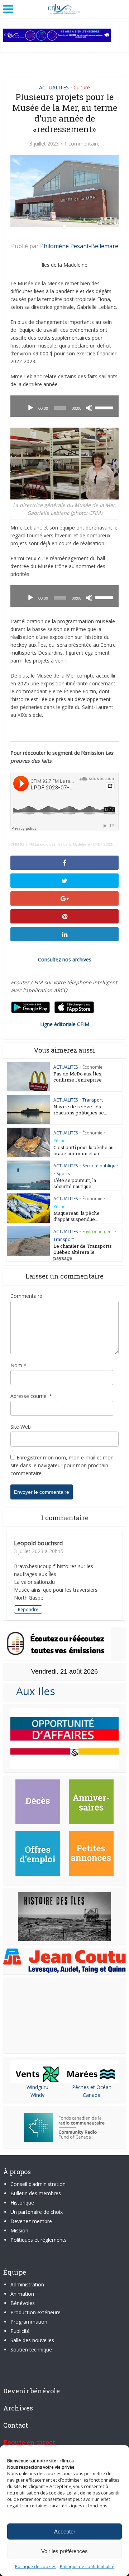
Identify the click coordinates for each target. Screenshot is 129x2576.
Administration (27, 2284)
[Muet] (89, 408)
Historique (22, 2203)
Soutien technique (31, 2350)
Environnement (98, 1232)
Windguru (37, 2087)
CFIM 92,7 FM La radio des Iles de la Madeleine (50, 844)
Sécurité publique (100, 1166)
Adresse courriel (31, 1396)
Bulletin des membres (36, 2193)
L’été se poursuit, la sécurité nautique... (75, 1183)
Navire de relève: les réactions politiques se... (80, 1110)
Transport (93, 1100)
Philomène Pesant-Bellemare (79, 246)
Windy (37, 2095)
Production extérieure (35, 2312)
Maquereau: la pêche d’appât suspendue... (77, 1216)
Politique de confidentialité (87, 2567)
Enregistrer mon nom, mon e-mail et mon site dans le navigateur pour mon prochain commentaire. (62, 1465)
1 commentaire (82, 144)
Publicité (20, 2331)
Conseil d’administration (38, 2184)
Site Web (21, 1427)
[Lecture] (30, 408)
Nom (18, 1365)
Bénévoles (23, 2303)
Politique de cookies (36, 2567)
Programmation (29, 2322)
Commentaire (26, 1296)
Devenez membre (31, 2221)
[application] (64, 406)
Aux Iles (33, 1691)
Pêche (59, 1141)
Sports (63, 1174)
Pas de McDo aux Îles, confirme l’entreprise (78, 1077)
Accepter (65, 2531)
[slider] (105, 407)
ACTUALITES (54, 87)
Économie (92, 1067)
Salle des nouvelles (32, 2340)
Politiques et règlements (39, 2240)
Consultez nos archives (65, 959)
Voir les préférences (64, 2551)
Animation (22, 2294)
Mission (19, 2230)
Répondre (28, 1609)
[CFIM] (64, 8)
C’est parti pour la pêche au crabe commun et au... (83, 1150)
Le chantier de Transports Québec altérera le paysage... (83, 1252)
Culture (82, 87)
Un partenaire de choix (37, 2212)
